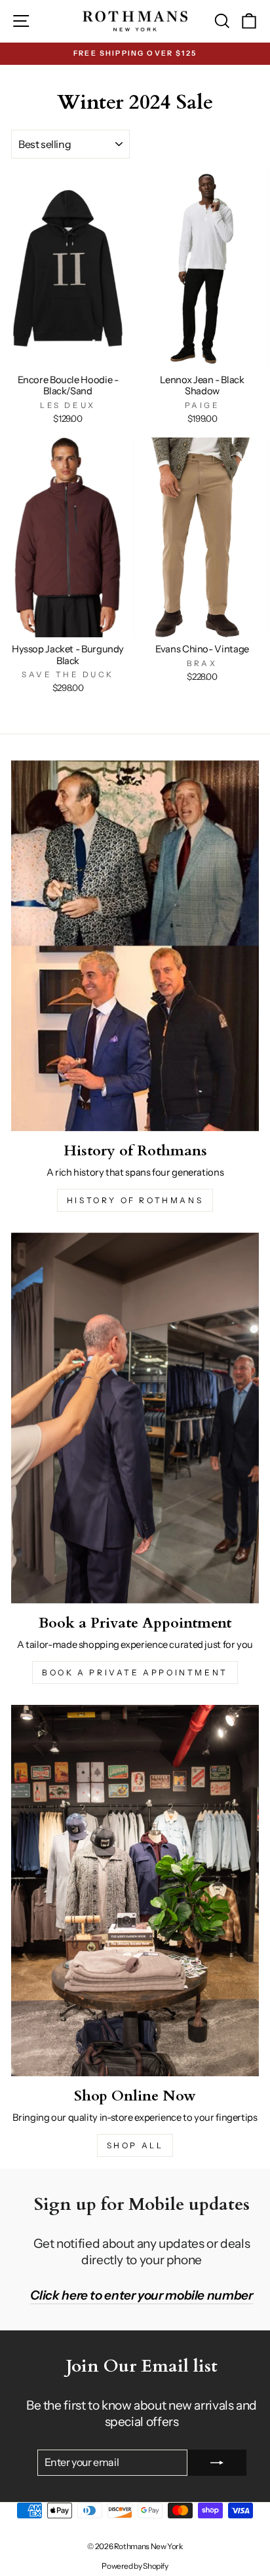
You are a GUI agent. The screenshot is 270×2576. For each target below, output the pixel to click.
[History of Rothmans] (135, 946)
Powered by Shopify (135, 2566)
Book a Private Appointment (135, 1672)
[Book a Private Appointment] (135, 1418)
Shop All (135, 2145)
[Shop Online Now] (135, 1891)
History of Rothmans (135, 1200)
